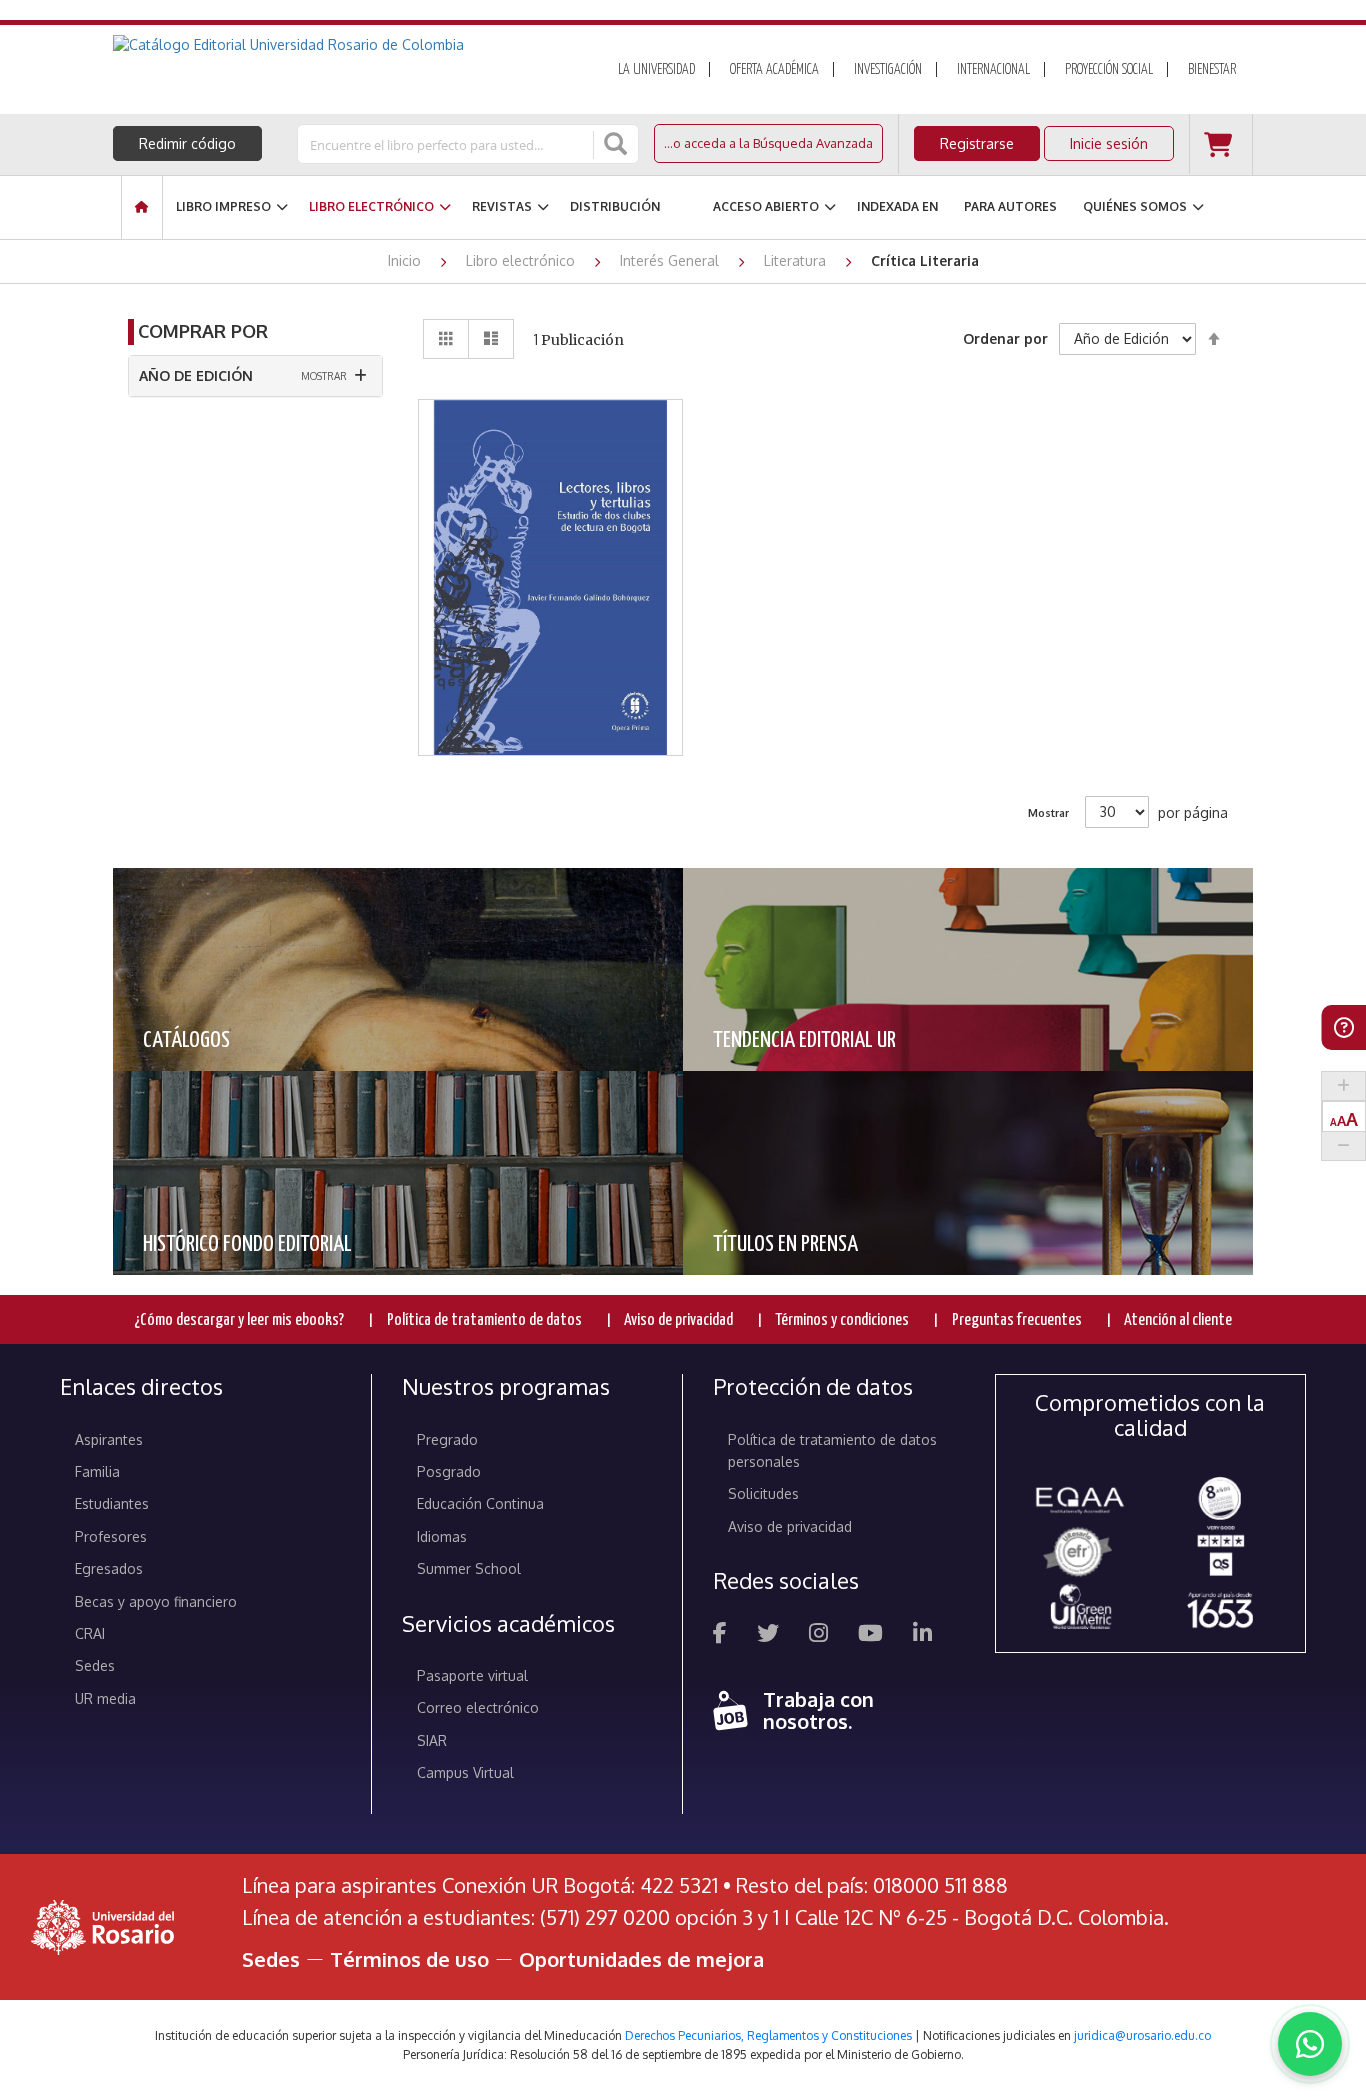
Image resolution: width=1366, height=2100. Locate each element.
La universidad (656, 70)
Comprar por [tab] (203, 331)
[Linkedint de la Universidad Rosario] (922, 1635)
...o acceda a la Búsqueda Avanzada (768, 143)
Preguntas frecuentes (1017, 1320)
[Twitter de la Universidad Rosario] (768, 1635)
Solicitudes (763, 1493)
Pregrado (447, 1439)
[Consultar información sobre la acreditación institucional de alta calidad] (1220, 1496)
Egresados (109, 1568)
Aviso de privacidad (678, 1320)
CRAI (90, 1633)
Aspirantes (109, 1439)
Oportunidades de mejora (641, 1959)
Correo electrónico (478, 1707)
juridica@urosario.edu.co (1142, 2035)
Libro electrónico (522, 260)
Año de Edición (196, 375)
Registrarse (977, 143)
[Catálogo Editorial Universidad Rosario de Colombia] (342, 45)
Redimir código (187, 143)
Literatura (797, 260)
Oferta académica (774, 70)
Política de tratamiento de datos (484, 1320)
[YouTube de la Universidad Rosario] (870, 1635)
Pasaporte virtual (472, 1675)
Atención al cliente (1178, 1320)
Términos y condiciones (842, 1320)
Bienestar (1212, 70)
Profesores (111, 1536)
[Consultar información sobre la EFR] (1081, 1553)
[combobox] (447, 144)
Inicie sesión (1109, 143)
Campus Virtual (465, 1772)
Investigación (888, 70)
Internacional (993, 70)
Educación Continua (480, 1503)
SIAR (432, 1740)
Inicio (406, 260)
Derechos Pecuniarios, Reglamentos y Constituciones (768, 2035)
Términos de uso (409, 1959)
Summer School (469, 1568)
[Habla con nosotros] (1310, 2044)
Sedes (95, 1665)
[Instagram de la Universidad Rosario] (818, 1635)
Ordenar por (1005, 338)
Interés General (671, 260)
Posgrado (449, 1471)
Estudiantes (112, 1503)
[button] (551, 503)
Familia (97, 1471)
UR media (105, 1698)
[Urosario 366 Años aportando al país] (1220, 1609)
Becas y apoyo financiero (156, 1601)
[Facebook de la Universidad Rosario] (720, 1635)
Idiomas (442, 1536)
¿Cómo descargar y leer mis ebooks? (239, 1320)
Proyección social (1109, 70)
